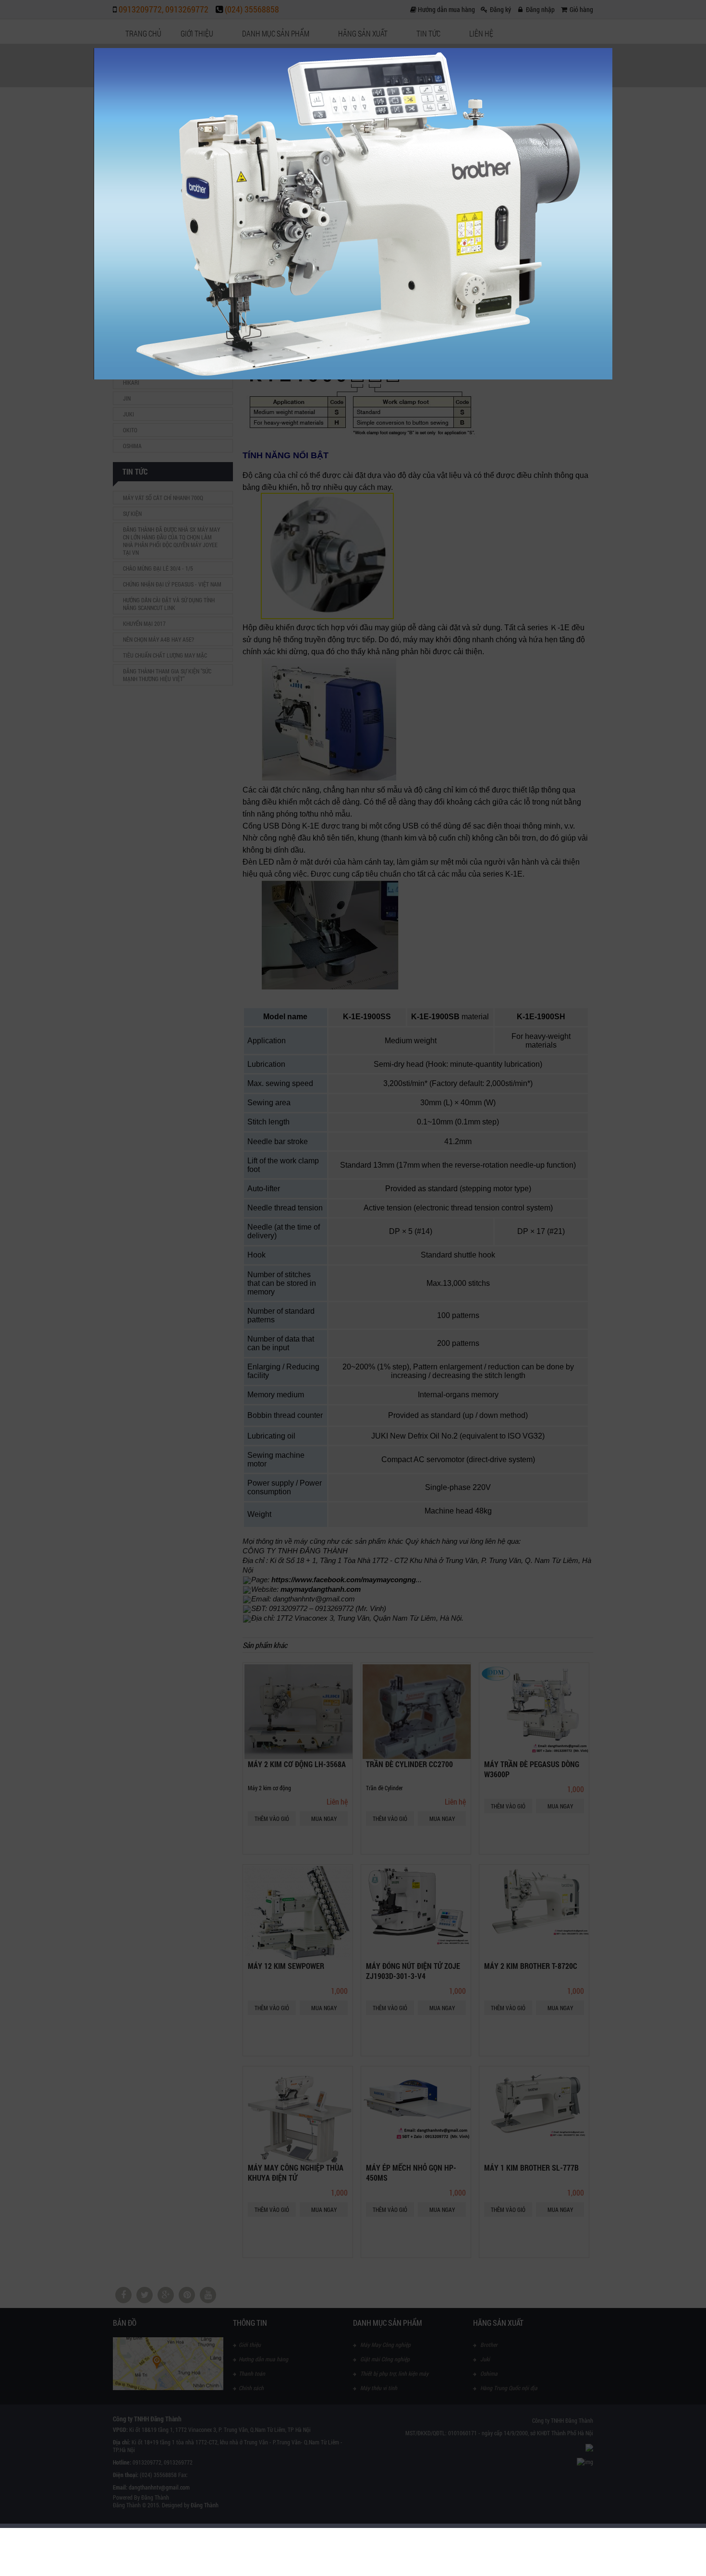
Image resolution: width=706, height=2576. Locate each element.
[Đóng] (612, 48)
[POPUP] (353, 377)
